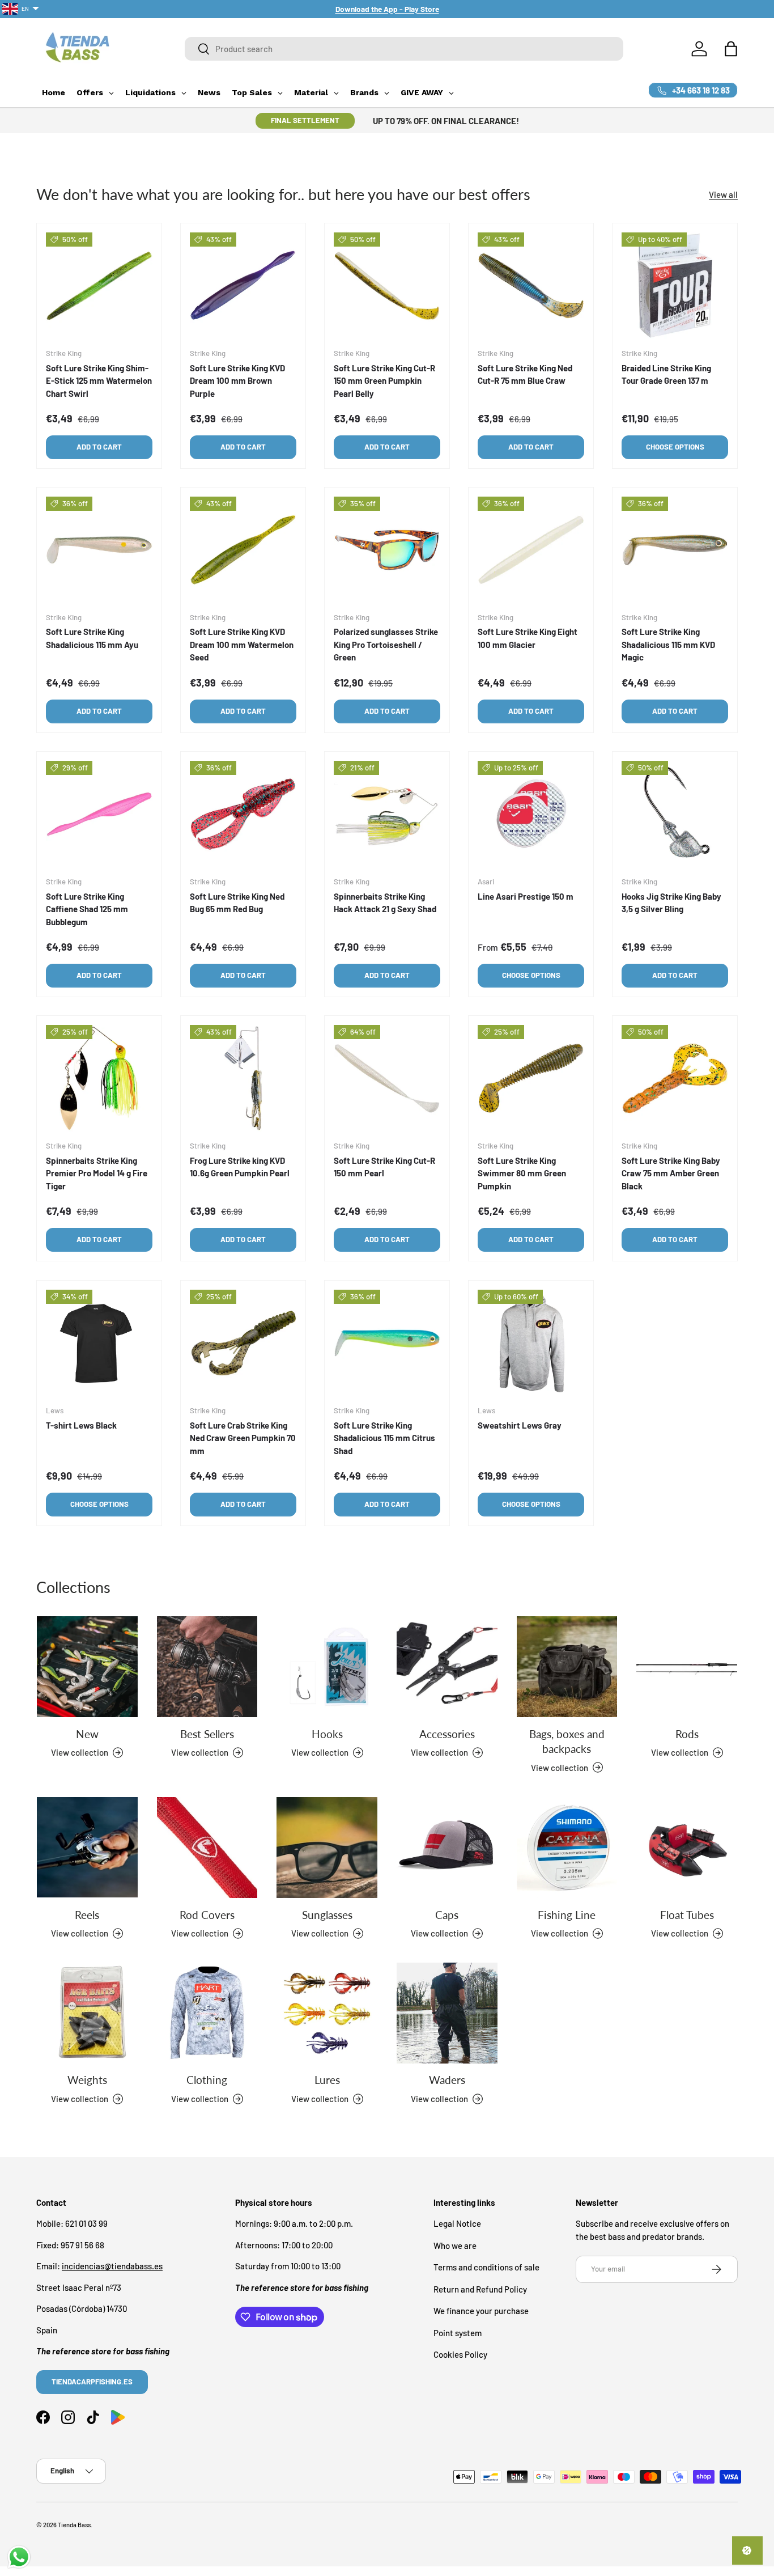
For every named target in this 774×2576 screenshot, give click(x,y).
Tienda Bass (74, 2525)
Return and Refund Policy (480, 2289)
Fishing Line (567, 1915)
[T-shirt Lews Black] (99, 1343)
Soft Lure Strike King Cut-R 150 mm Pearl (384, 1167)
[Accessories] (447, 1667)
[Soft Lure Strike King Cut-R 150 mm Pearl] (387, 1078)
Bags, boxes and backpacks (567, 1741)
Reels (87, 1914)
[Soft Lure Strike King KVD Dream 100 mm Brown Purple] (243, 286)
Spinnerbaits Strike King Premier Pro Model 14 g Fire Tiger (97, 1173)
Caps (447, 1914)
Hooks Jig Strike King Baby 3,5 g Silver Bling (671, 903)
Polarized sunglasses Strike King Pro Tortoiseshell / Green (386, 645)
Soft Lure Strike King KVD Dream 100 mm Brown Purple (237, 381)
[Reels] (87, 1848)
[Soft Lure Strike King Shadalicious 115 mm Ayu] (99, 550)
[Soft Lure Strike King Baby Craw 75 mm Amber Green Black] (675, 1078)
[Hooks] (327, 1667)
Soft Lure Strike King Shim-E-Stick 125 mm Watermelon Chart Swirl (99, 381)
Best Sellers (207, 1734)
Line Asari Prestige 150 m (526, 896)
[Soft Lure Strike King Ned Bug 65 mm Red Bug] (243, 814)
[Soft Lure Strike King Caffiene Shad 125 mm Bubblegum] (99, 814)
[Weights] (87, 2013)
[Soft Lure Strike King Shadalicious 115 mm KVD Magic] (675, 550)
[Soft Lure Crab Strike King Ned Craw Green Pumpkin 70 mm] (243, 1343)
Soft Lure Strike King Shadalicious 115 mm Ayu (92, 639)
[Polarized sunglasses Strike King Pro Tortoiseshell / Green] (387, 550)
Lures (327, 2080)
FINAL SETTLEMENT (305, 120)
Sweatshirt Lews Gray (520, 1425)
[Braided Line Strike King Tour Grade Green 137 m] (675, 286)
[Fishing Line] (567, 1848)
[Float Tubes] (687, 1848)
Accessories (447, 1734)
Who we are (455, 2245)
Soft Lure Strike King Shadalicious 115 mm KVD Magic (668, 645)
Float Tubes (687, 1915)
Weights (87, 2080)
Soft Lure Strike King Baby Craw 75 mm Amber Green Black (671, 1173)
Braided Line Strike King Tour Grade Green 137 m (666, 374)
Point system (458, 2333)
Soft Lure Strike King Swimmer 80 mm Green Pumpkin (522, 1173)
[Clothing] (207, 2013)
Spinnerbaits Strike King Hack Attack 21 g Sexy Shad (385, 903)
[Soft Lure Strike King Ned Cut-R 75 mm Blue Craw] (531, 286)
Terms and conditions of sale (486, 2268)
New (87, 1734)
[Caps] (447, 1848)
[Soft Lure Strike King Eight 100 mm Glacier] (531, 550)
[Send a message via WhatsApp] (19, 2557)
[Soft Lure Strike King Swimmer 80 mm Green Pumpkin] (531, 1078)
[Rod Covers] (207, 1848)
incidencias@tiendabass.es (112, 2266)
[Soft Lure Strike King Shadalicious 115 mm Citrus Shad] (387, 1343)
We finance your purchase (481, 2311)
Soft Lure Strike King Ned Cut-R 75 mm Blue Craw (525, 374)
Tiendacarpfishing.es (92, 2382)
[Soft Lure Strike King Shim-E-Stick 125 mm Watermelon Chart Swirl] (99, 286)
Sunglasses (327, 1915)
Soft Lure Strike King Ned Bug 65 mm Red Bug (237, 903)
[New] (87, 1667)
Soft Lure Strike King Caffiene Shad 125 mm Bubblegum (87, 909)
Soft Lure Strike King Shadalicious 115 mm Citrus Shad (384, 1437)
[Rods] (687, 1667)
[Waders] (447, 2013)
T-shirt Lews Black (81, 1425)
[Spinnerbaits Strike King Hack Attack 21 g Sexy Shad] (387, 814)
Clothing (207, 2080)
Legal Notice (457, 2224)
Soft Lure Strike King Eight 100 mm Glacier (528, 639)
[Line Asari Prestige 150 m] (531, 814)
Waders (447, 2080)
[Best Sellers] (207, 1667)
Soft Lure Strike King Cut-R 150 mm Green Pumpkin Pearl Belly (384, 381)
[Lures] (327, 2013)
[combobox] (404, 49)
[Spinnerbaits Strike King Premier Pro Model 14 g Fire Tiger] (99, 1078)
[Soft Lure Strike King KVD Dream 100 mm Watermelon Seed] (243, 550)
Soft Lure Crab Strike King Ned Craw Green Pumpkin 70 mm (243, 1437)
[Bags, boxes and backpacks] (567, 1667)
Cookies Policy (460, 2355)
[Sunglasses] (327, 1848)
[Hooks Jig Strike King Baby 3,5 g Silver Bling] (675, 814)
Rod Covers (207, 1915)
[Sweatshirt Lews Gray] (531, 1343)
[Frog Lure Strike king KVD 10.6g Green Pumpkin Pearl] (243, 1078)
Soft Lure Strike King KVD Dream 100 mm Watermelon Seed (242, 645)
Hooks (327, 1734)
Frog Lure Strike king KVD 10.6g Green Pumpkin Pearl (240, 1167)
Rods (687, 1734)
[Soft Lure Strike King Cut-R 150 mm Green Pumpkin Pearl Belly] (387, 286)
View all (723, 194)
